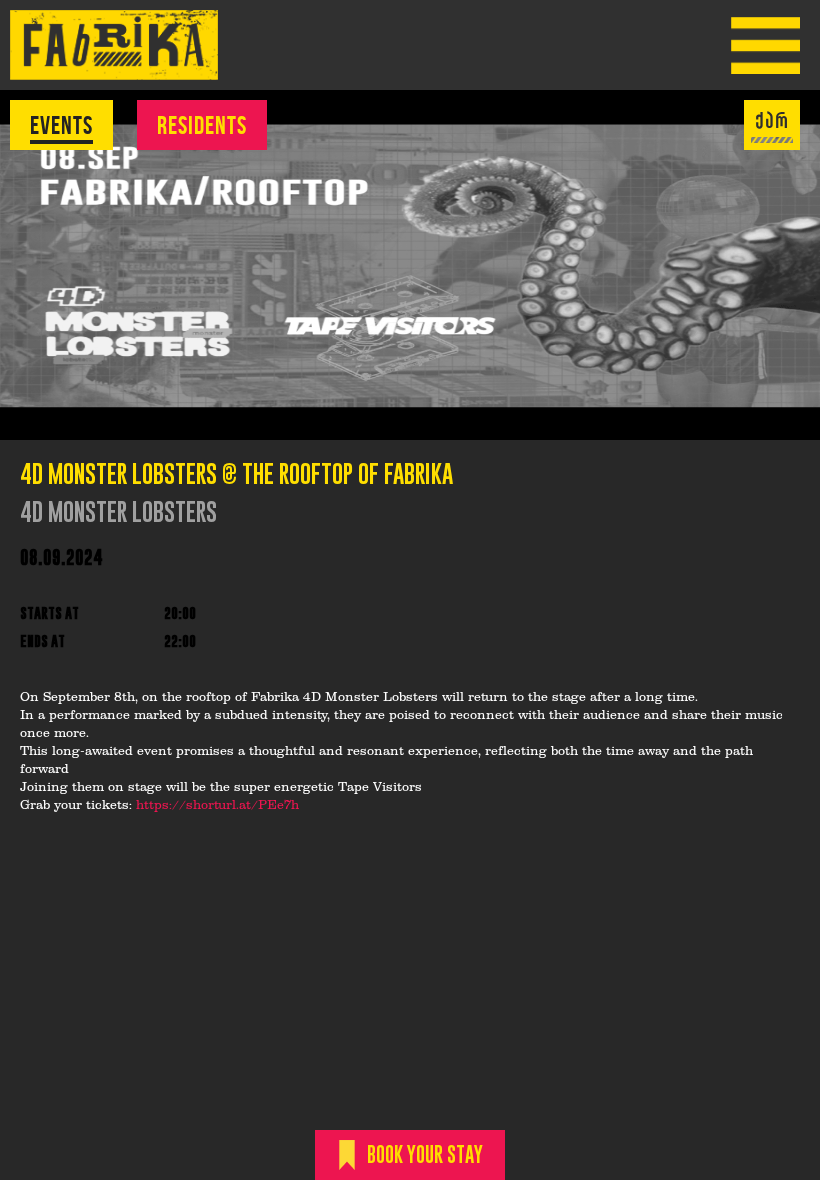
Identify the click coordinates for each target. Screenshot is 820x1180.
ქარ (772, 121)
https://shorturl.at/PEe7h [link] (217, 806)
